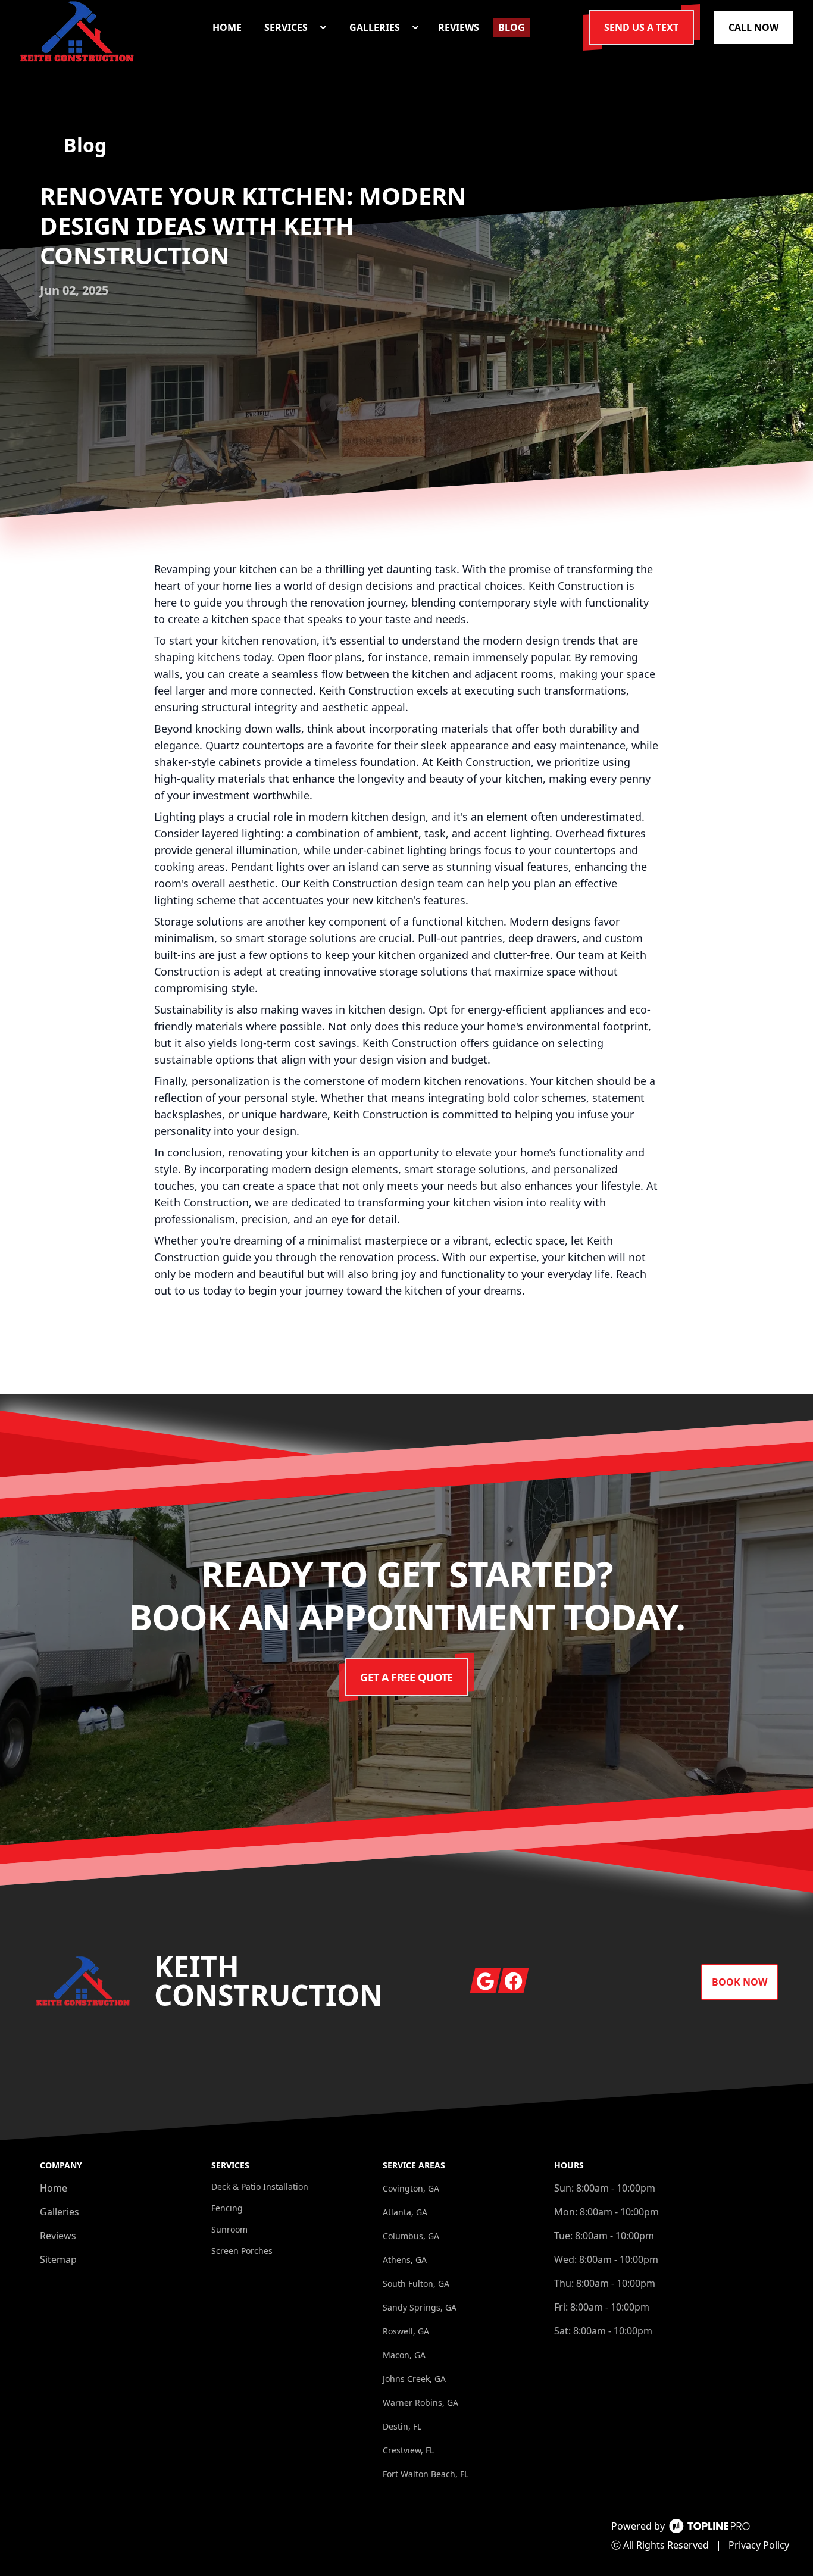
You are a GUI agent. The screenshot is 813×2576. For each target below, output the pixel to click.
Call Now (753, 27)
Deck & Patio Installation (260, 2186)
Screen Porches (242, 2251)
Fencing (227, 2208)
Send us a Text (641, 27)
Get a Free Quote (406, 1677)
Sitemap (58, 2259)
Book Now (739, 1982)
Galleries (60, 2212)
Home (54, 2188)
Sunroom (229, 2229)
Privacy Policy (759, 2545)
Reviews (58, 2236)
